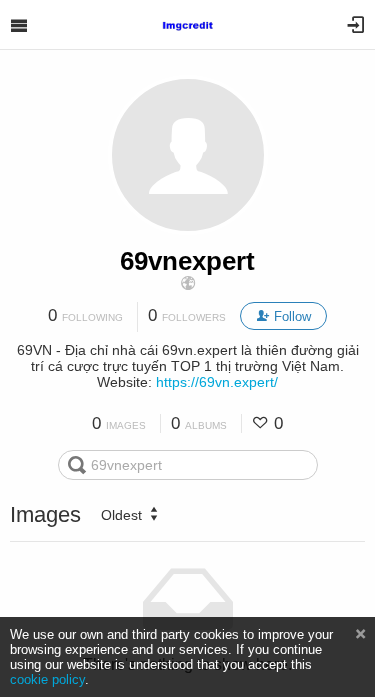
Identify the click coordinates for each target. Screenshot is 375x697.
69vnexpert (187, 261)
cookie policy (47, 679)
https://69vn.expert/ (217, 382)
